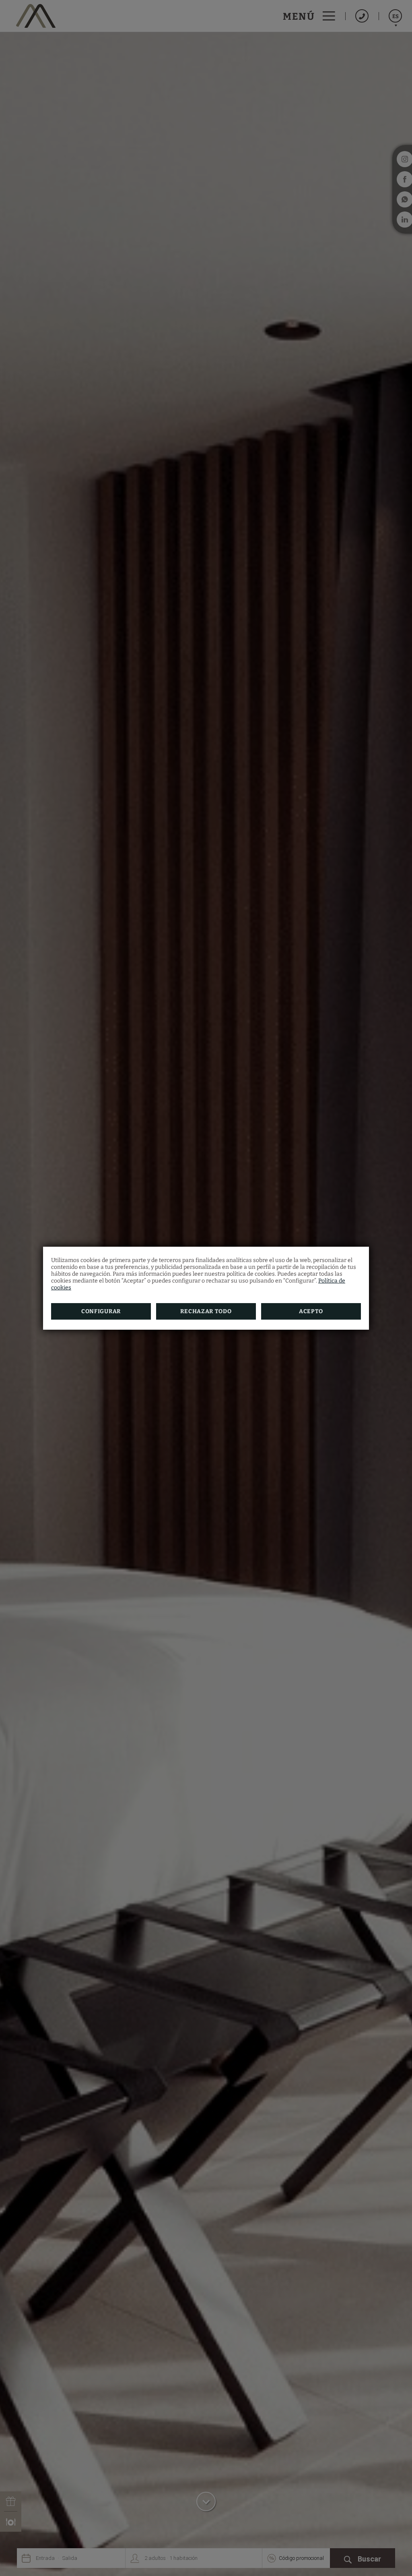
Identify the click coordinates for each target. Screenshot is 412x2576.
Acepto (311, 1311)
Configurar (101, 1311)
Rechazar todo (206, 1311)
